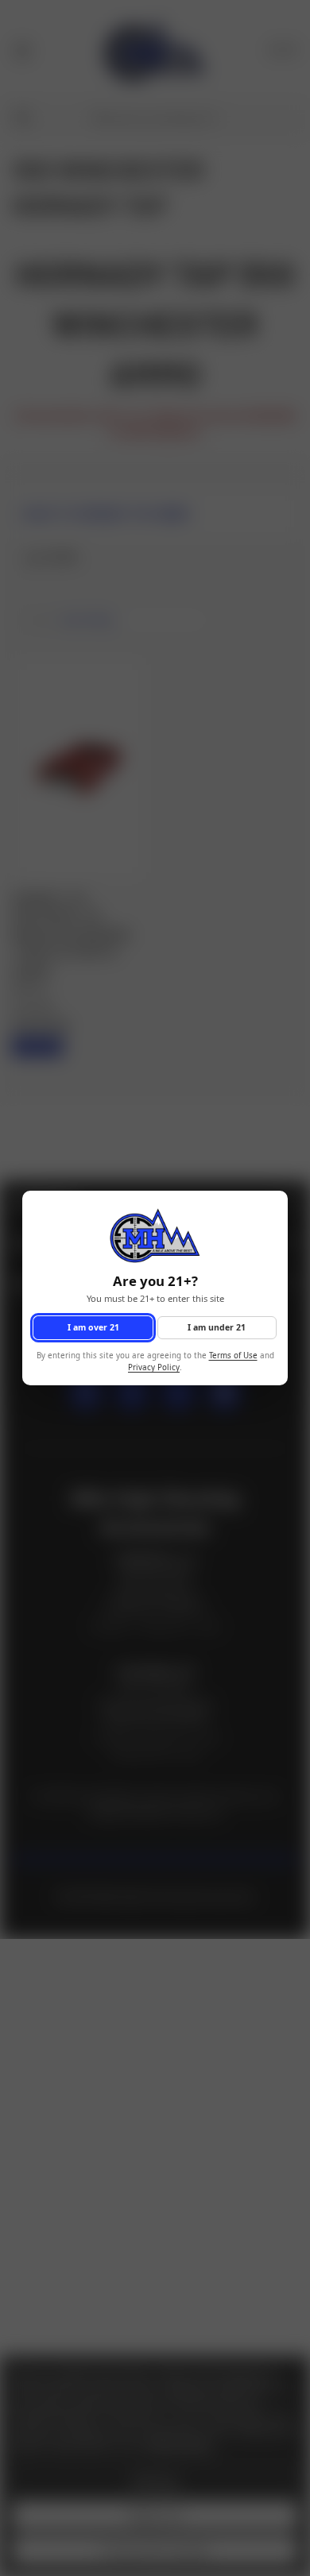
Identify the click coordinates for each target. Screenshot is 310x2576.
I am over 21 (93, 1327)
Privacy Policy (154, 1367)
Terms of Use (233, 1356)
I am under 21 (217, 1327)
